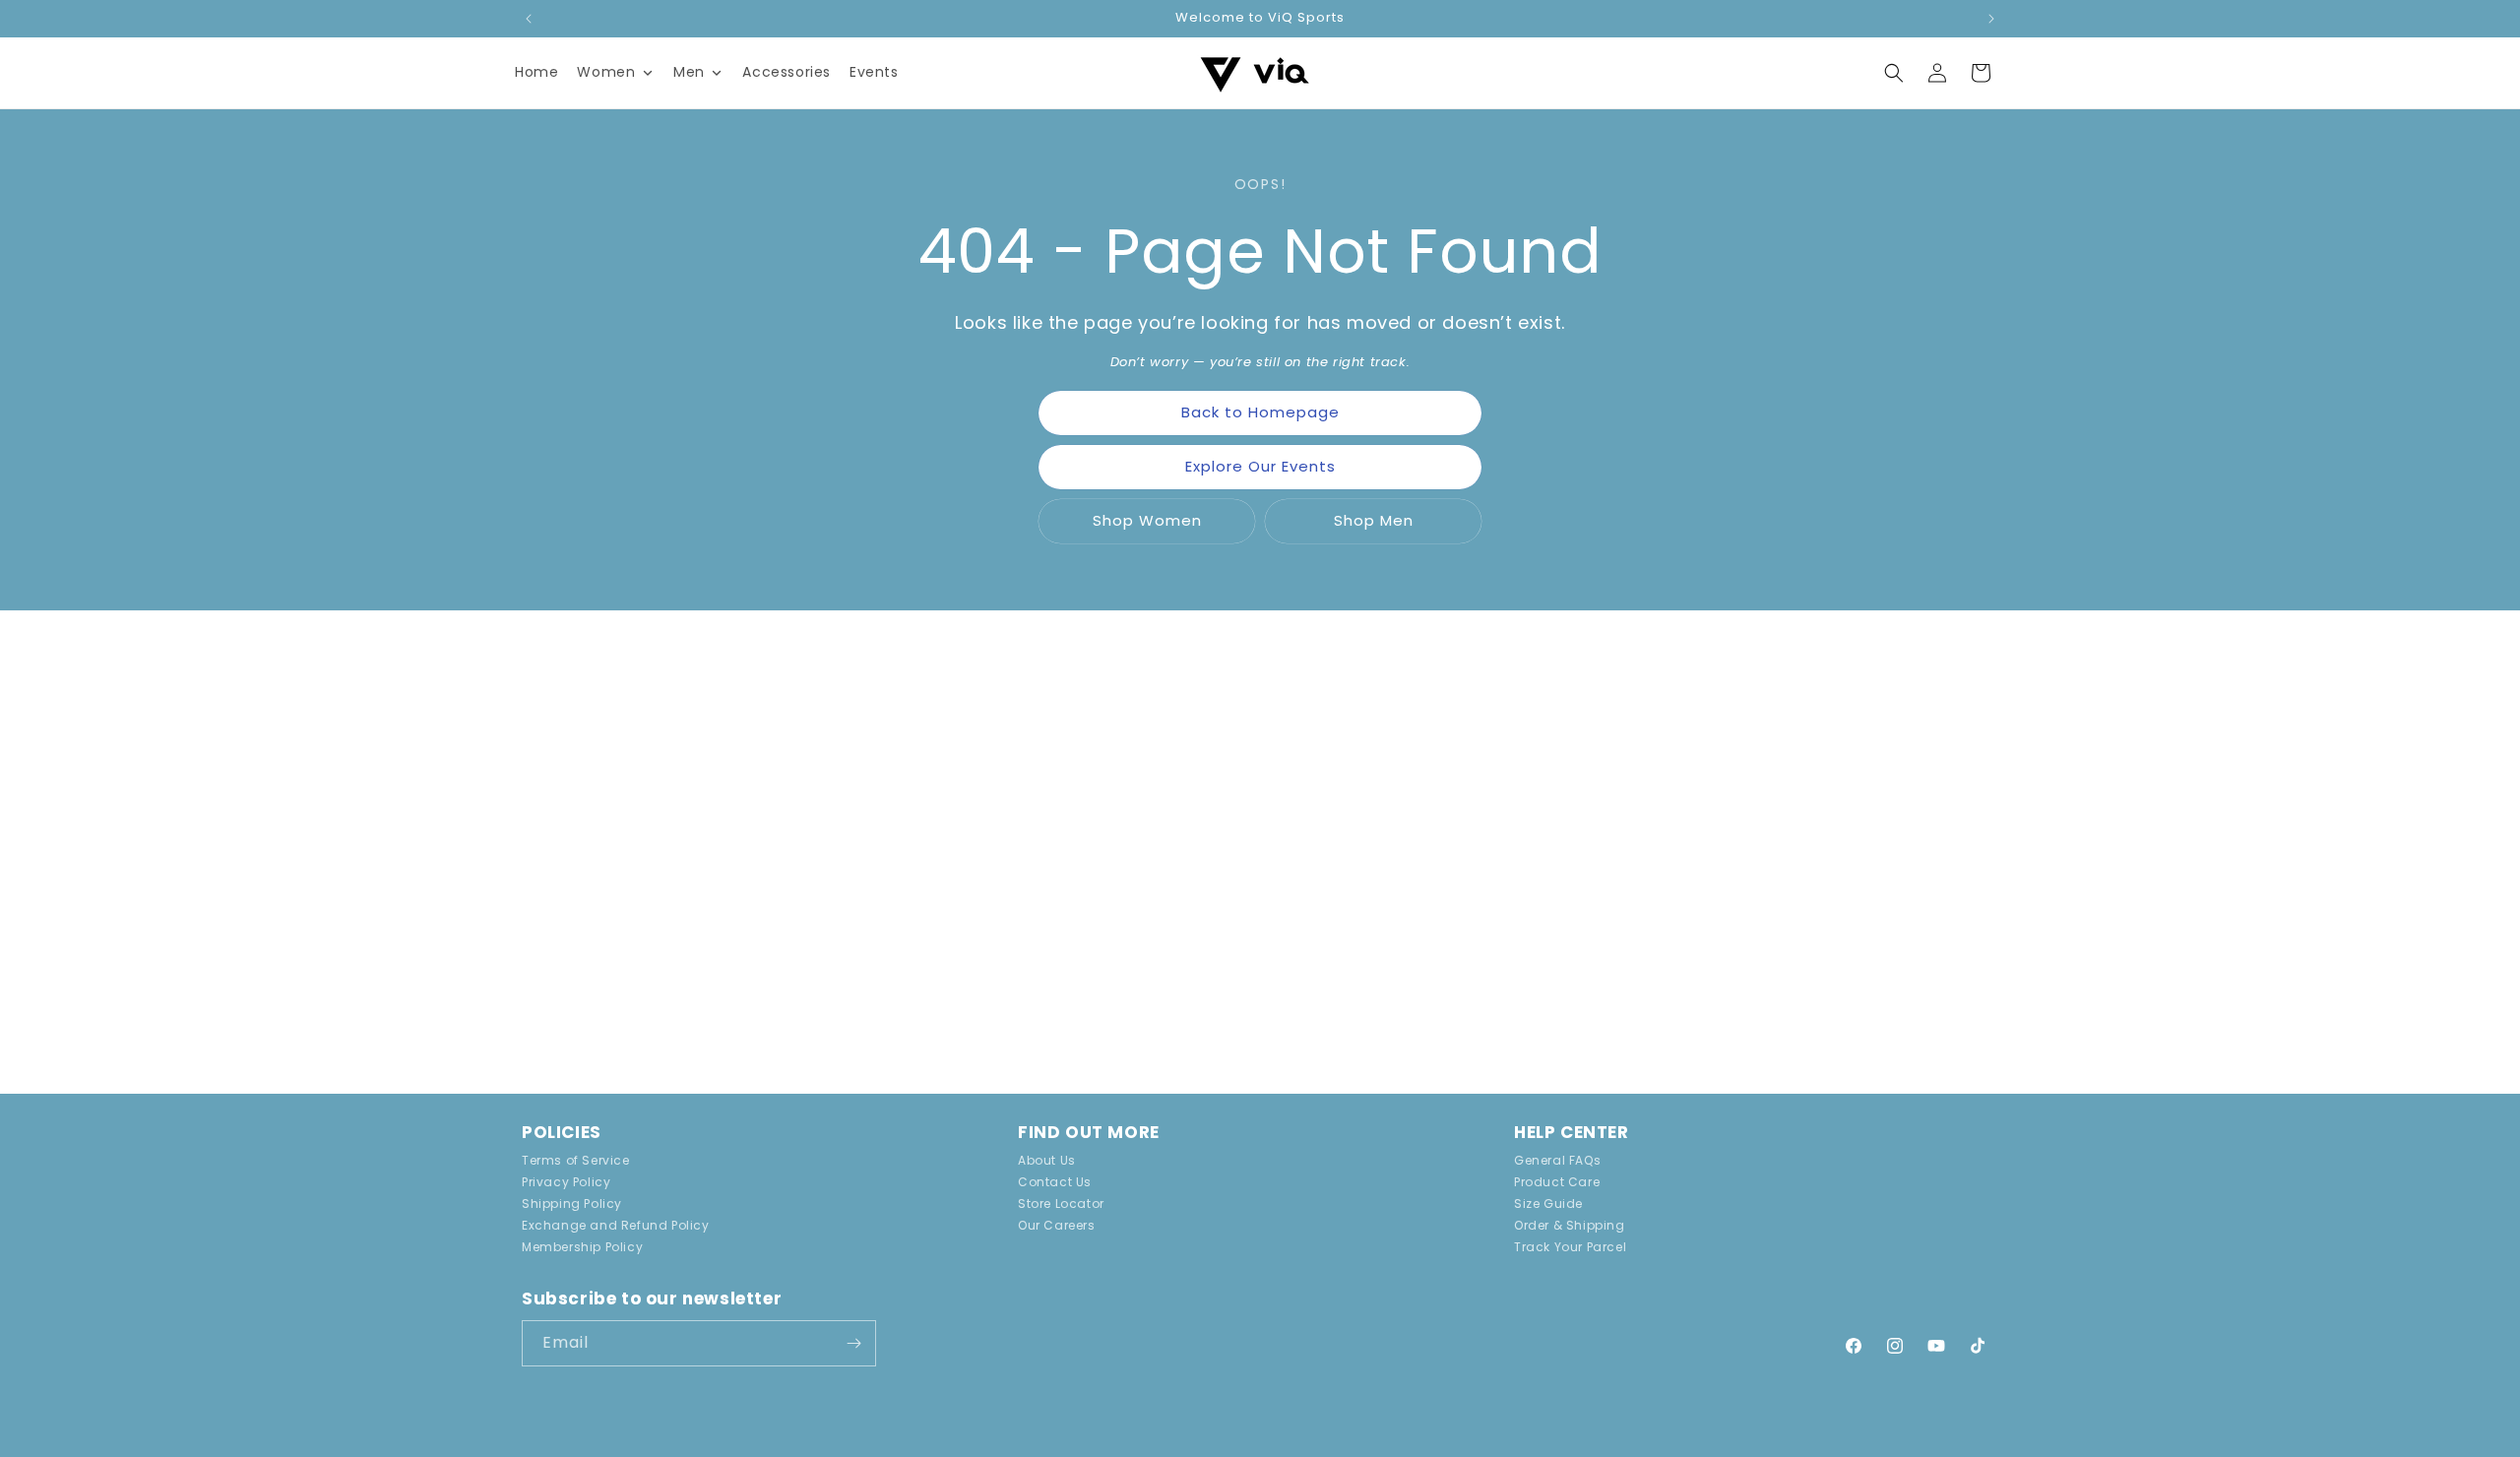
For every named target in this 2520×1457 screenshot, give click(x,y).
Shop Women (1147, 520)
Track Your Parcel (1570, 1247)
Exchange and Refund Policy (616, 1225)
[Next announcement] (1991, 19)
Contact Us (1055, 1182)
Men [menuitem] (689, 72)
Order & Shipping (1570, 1225)
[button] (1894, 73)
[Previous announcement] (529, 19)
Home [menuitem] (536, 72)
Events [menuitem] (874, 72)
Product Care (1557, 1182)
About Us (1047, 1162)
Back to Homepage (1260, 412)
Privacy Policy (566, 1182)
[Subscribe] (853, 1343)
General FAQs (1557, 1162)
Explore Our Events (1260, 466)
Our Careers (1057, 1225)
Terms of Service (576, 1162)
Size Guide (1548, 1204)
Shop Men (1374, 520)
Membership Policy (582, 1247)
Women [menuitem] (606, 72)
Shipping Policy (572, 1204)
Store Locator (1061, 1204)
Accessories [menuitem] (787, 72)
